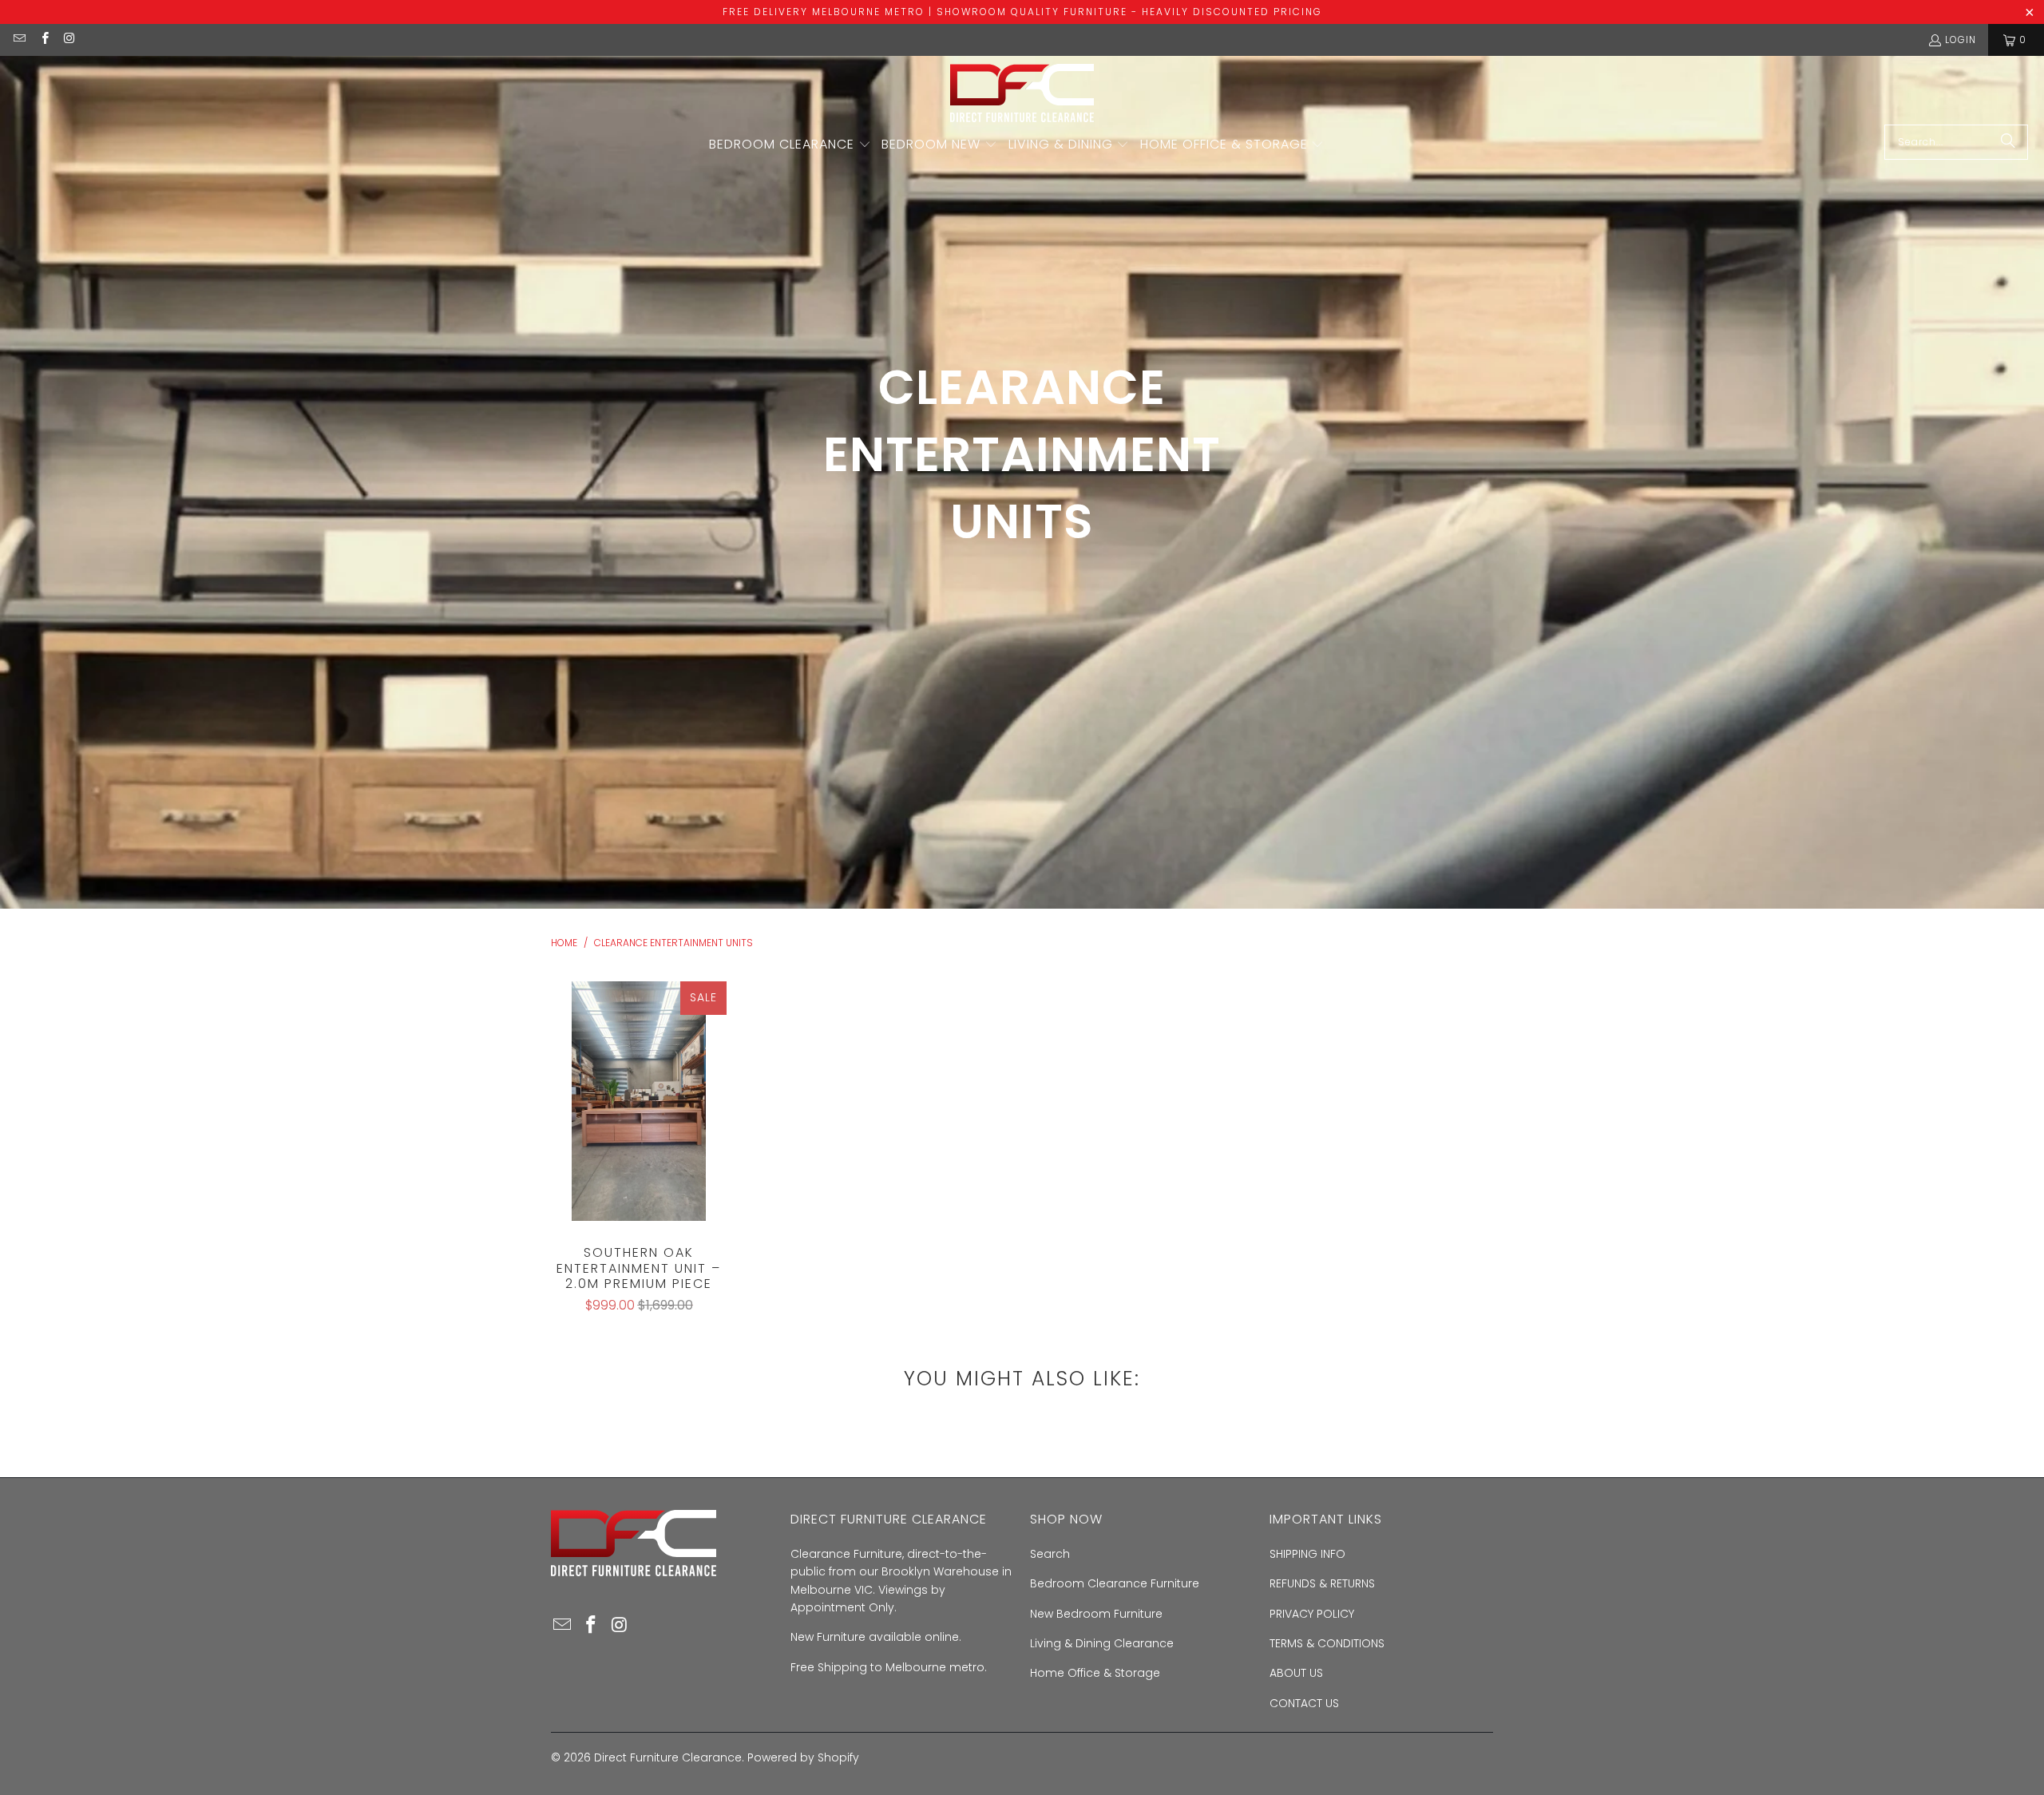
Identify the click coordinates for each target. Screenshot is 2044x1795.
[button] (790, 145)
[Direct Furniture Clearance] (1022, 94)
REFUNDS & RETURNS (1322, 1583)
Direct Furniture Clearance (668, 1757)
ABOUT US (1296, 1673)
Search (1050, 1554)
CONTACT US (1304, 1703)
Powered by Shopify (803, 1757)
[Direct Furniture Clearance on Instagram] (69, 40)
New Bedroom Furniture (1096, 1614)
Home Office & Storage (1095, 1673)
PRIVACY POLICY (1312, 1614)
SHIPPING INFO (1307, 1554)
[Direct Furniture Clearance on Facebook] (44, 40)
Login (1961, 40)
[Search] (2008, 142)
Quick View (639, 1134)
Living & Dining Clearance (1102, 1643)
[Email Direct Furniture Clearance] (19, 40)
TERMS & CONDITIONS (1327, 1643)
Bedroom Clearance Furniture (1115, 1583)
